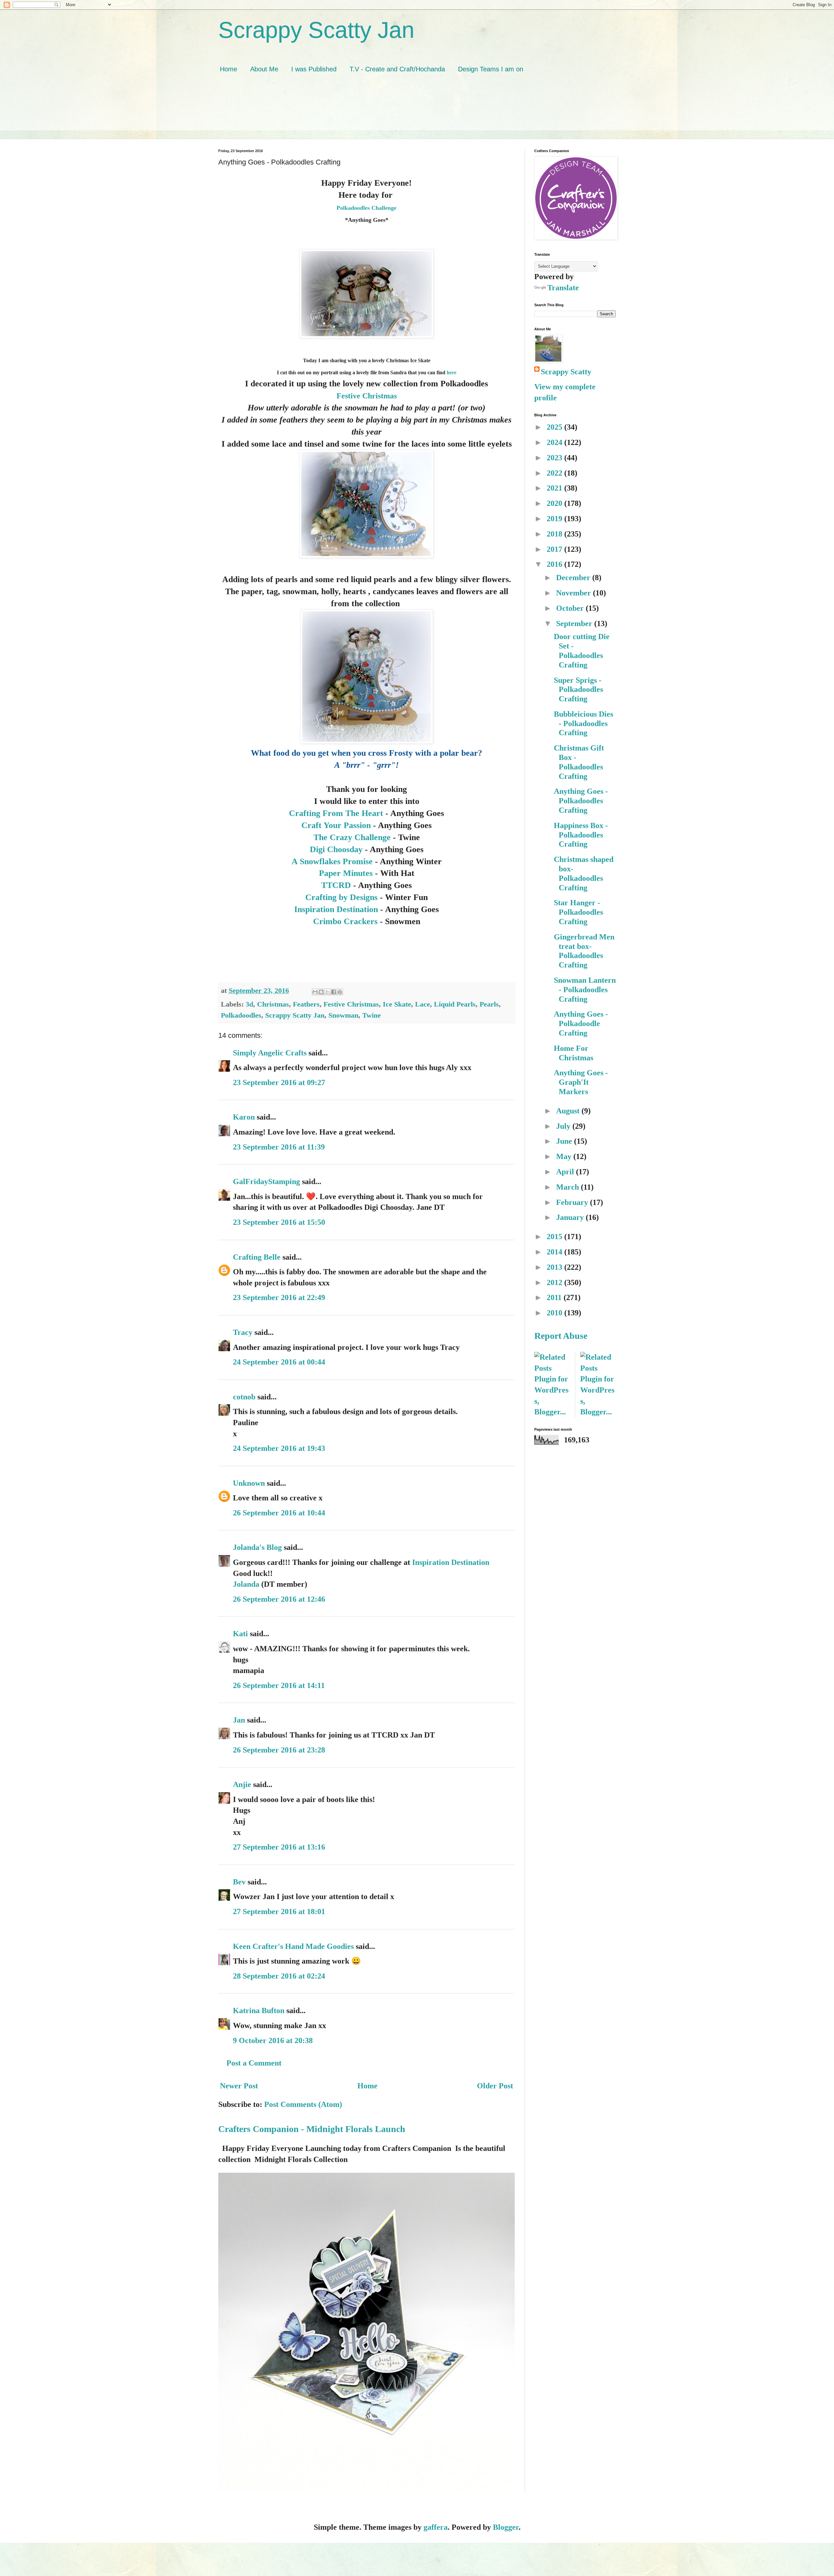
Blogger (506, 2527)
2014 (555, 1252)
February (573, 1202)
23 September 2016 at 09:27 (279, 1082)
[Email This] (315, 992)
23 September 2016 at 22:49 (279, 1297)
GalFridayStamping (266, 1181)
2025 (555, 427)
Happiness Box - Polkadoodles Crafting (581, 835)
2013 (555, 1267)
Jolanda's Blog (257, 1547)
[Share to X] (327, 992)
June (565, 1141)
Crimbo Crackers (345, 921)
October (571, 608)
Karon (244, 1117)
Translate (563, 288)
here (451, 372)
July (564, 1126)
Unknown (249, 1483)
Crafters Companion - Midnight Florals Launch (312, 2129)
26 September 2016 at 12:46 (279, 1599)
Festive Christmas (367, 396)
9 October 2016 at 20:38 (273, 2040)
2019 (555, 519)
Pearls (489, 1004)
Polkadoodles (241, 1015)
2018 (555, 534)
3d (249, 1004)
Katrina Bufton (259, 2011)
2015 (555, 1237)
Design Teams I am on (491, 69)
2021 (555, 488)
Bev (239, 1882)
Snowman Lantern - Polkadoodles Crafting (585, 990)
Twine (372, 1015)
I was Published (314, 69)
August (569, 1111)
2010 (555, 1313)
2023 (555, 458)
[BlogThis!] (321, 992)
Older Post (495, 2086)
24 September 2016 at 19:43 (279, 1448)
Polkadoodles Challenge (367, 208)
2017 (555, 549)
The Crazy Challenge (352, 837)
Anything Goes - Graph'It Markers (581, 1082)
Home (229, 69)
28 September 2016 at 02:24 (279, 1976)
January (571, 1217)
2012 (555, 1282)
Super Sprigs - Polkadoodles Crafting (578, 690)
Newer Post (239, 2086)
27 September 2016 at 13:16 (279, 1847)
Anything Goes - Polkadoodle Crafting (581, 1023)
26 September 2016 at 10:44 (279, 1513)
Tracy (243, 1332)
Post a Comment (254, 2063)
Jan (240, 1720)
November (575, 593)
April (566, 1172)
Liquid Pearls (455, 1004)
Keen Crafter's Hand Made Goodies (293, 1946)
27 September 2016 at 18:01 (279, 1911)
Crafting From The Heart (336, 813)
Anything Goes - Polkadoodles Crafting (581, 801)
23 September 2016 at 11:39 (279, 1147)
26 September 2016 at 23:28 (279, 1750)
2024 (555, 442)
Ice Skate (397, 1004)
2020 (555, 503)
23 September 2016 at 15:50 (279, 1222)
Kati (240, 1634)
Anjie (242, 1784)
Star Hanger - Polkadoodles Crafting (578, 912)
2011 (555, 1297)
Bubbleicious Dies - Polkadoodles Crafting (583, 723)
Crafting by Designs (341, 897)
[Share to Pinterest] (340, 992)
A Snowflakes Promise (332, 861)
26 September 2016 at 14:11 (279, 1685)
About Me (264, 69)
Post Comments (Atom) (303, 2104)
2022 (555, 473)
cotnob (244, 1397)
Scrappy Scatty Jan (316, 30)
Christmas (273, 1004)
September (575, 623)
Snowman (343, 1015)
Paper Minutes (347, 873)
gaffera (436, 2527)
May (565, 1156)
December (574, 578)
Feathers (306, 1004)
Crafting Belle (257, 1257)
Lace (423, 1004)
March (568, 1187)
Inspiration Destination (336, 909)
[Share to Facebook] (334, 992)
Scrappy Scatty (566, 372)
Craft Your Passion (336, 825)
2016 (555, 564)
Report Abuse (561, 1336)
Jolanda (246, 1584)
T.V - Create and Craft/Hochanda (397, 69)
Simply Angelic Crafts (270, 1053)
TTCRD (336, 885)
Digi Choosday (336, 849)
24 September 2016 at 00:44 (279, 1362)
